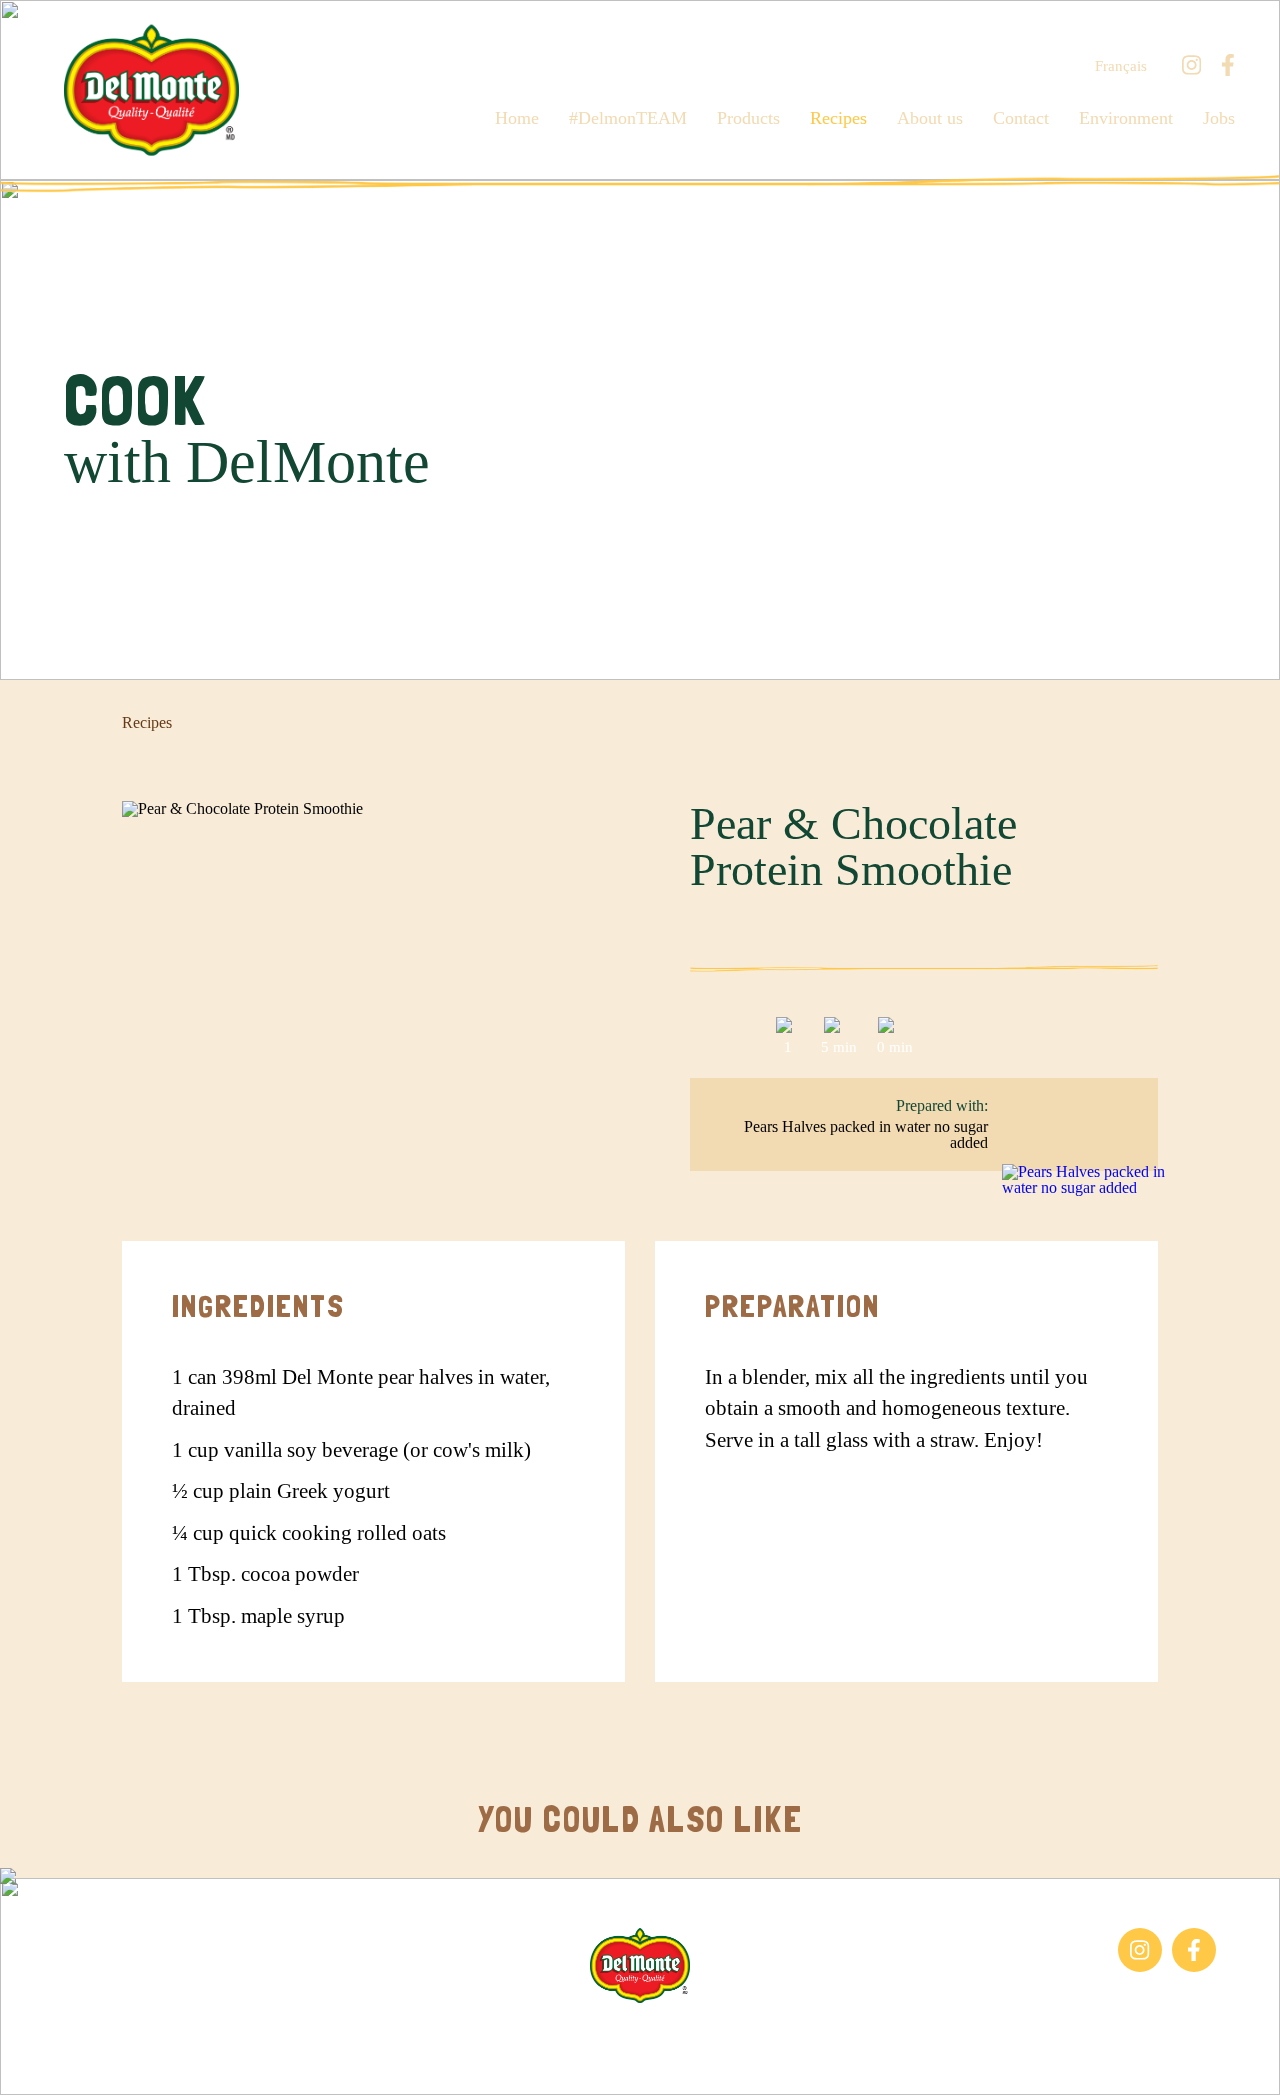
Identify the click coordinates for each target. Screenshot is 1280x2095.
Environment (1126, 118)
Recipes (838, 118)
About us (930, 118)
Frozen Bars (102, 1937)
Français (1121, 66)
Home (517, 118)
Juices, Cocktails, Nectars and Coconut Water (158, 1981)
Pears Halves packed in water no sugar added (866, 1134)
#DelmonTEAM (628, 118)
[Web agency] (33, 2062)
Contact (1021, 118)
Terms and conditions (722, 2034)
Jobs (1219, 118)
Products (748, 118)
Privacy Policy (859, 2034)
